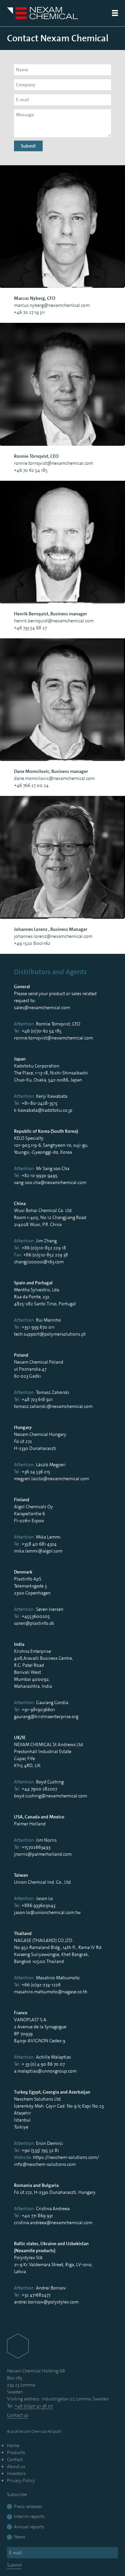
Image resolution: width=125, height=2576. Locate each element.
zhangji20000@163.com (39, 1262)
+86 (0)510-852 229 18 (44, 1248)
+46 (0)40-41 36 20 (34, 2406)
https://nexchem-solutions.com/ (66, 2157)
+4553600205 (36, 1616)
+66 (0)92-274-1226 (41, 1985)
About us (16, 2466)
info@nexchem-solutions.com (45, 2164)
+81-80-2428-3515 (40, 1103)
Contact (15, 2459)
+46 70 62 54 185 (31, 470)
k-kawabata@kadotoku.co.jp (43, 1110)
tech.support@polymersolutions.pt (50, 1334)
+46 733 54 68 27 (30, 628)
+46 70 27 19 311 (29, 312)
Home (13, 2445)
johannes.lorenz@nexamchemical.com (53, 936)
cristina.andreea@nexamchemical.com (53, 2223)
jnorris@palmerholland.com (43, 1854)
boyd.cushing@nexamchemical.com (50, 1796)
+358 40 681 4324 (39, 1544)
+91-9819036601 (38, 1709)
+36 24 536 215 (36, 1472)
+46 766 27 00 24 (31, 785)
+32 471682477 (36, 2295)
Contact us (18, 2415)
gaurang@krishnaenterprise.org (46, 1716)
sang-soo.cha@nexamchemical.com (50, 1182)
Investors (16, 2473)
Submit (28, 146)
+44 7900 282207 (39, 1789)
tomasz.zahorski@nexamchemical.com (53, 1406)
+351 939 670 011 (38, 1327)
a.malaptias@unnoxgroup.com (45, 2071)
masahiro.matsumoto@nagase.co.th (51, 1992)
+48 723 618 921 (37, 1399)
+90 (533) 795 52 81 (40, 2150)
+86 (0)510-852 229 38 (46, 1255)
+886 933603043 (38, 1905)
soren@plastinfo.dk (34, 1623)
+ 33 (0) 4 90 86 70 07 (43, 2064)
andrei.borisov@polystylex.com (46, 2302)
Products (16, 2452)
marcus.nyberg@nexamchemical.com (52, 305)
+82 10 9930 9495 (40, 1175)
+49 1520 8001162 (32, 943)
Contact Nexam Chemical (58, 38)
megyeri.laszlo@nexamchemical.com (51, 1479)
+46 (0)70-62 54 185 (42, 1031)
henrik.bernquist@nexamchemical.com (54, 621)
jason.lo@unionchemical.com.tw (47, 1912)
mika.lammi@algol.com (38, 1551)
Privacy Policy (21, 2480)
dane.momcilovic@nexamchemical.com (54, 778)
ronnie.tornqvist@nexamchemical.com (53, 463)
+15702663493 (36, 1847)
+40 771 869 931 (37, 2216)
